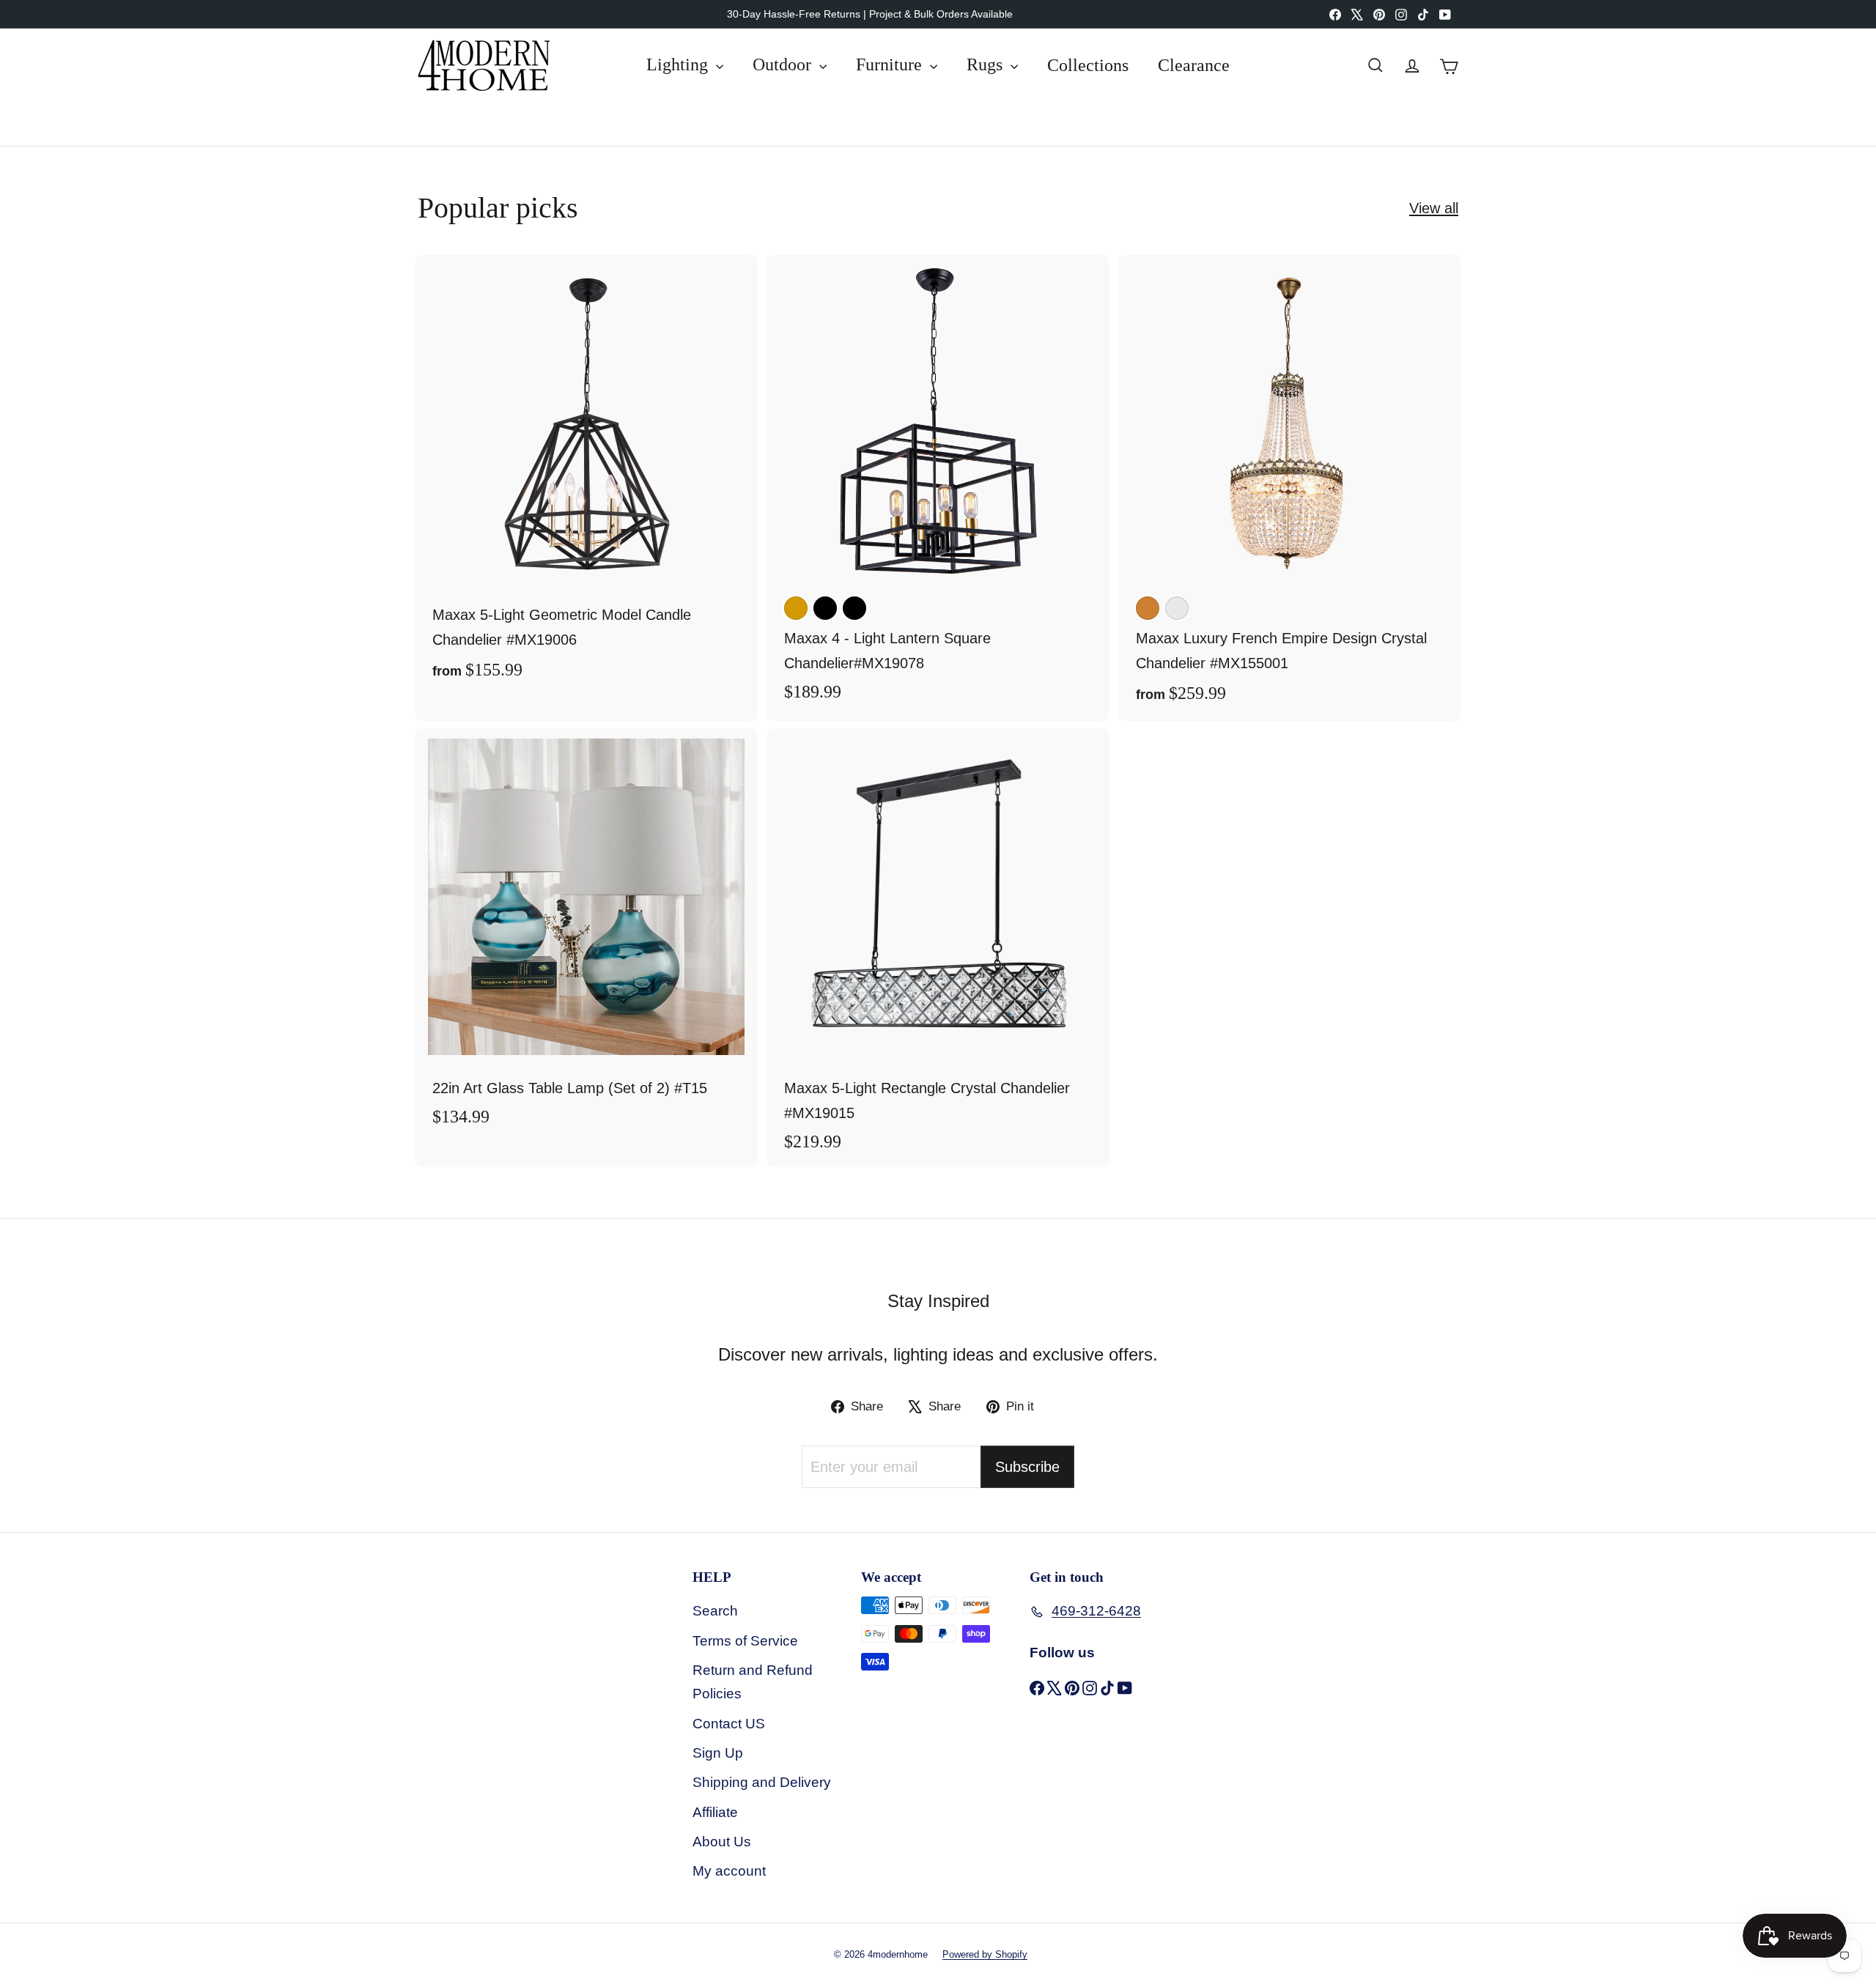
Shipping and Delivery (762, 1782)
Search (715, 1611)
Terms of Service (745, 1641)
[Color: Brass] (796, 608)
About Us (722, 1842)
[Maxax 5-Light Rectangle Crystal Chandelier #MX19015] (938, 948)
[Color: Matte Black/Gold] (825, 608)
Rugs (987, 64)
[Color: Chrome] (1177, 608)
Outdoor (784, 64)
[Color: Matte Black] (854, 608)
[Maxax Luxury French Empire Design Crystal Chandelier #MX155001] (1290, 488)
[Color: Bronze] (1148, 608)
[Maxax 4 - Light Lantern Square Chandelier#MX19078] (938, 486)
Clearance (1194, 64)
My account (729, 1871)
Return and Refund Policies (753, 1682)
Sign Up (718, 1753)
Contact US (729, 1724)
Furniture (891, 64)
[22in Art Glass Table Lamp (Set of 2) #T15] (586, 935)
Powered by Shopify (985, 1954)
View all (1434, 208)
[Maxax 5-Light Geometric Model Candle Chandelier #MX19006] (586, 476)
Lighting (679, 64)
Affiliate (715, 1812)
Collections (1088, 64)
